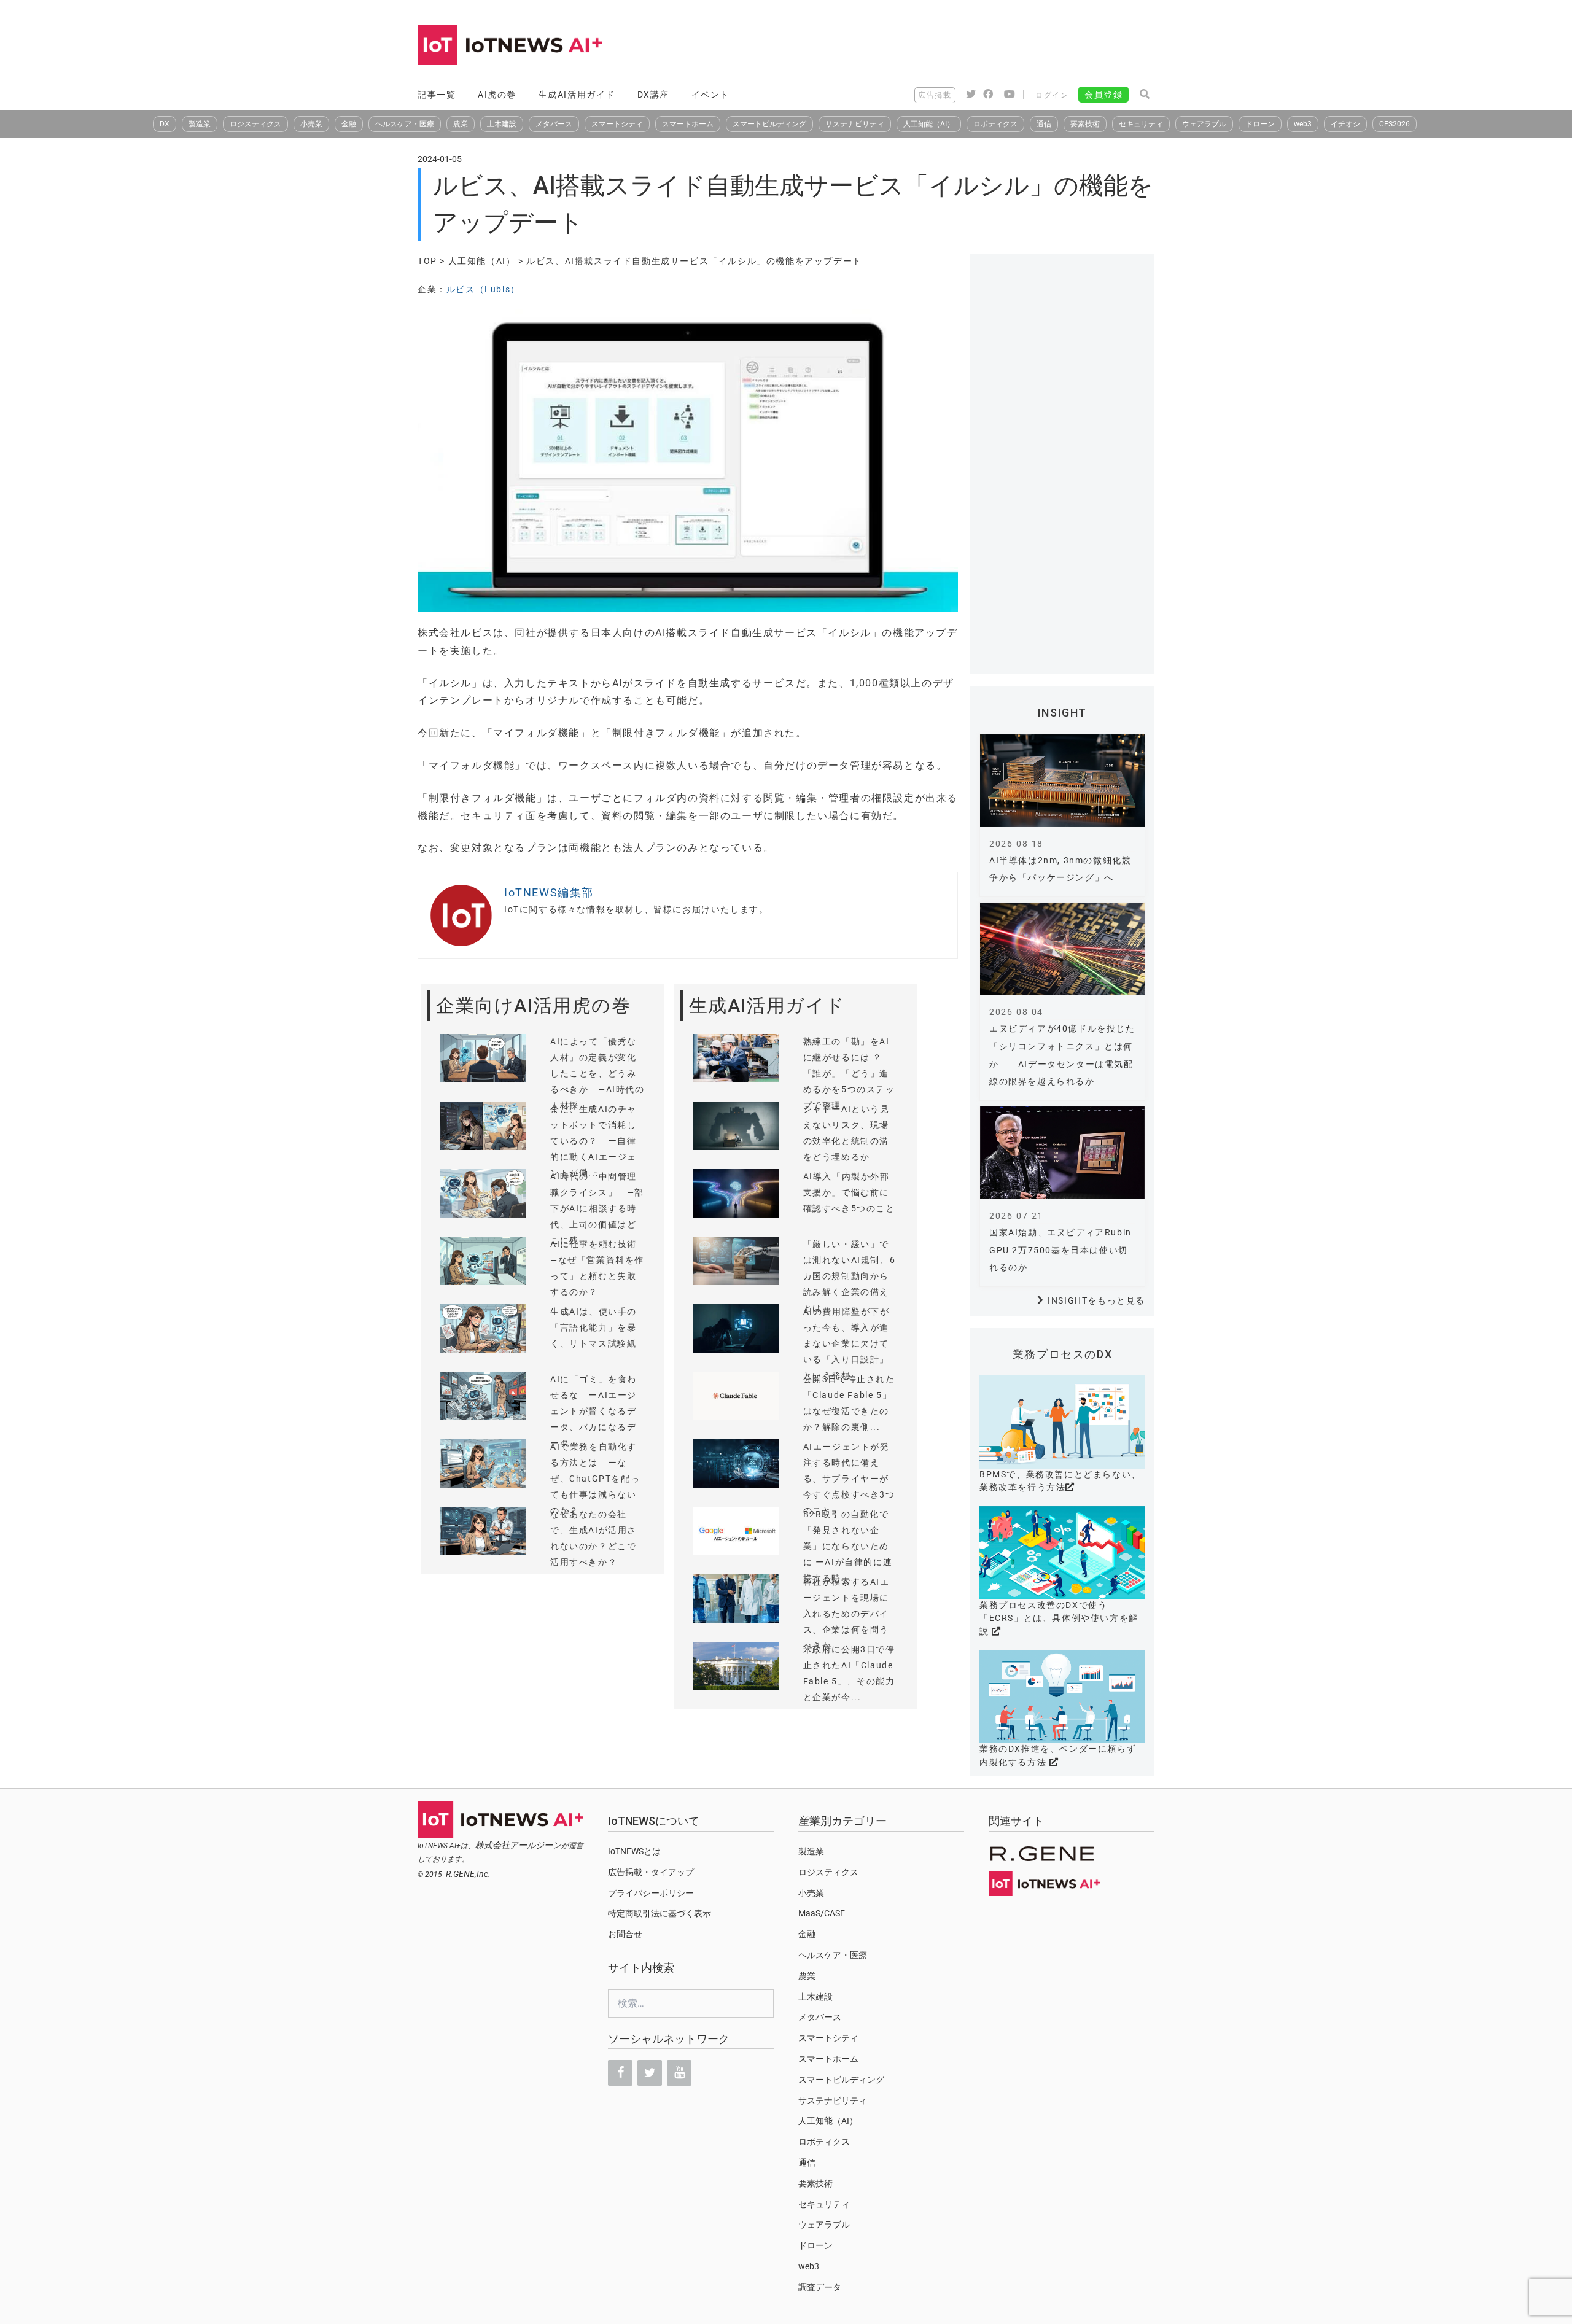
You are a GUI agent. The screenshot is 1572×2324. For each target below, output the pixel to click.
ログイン (1052, 95)
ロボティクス (995, 124)
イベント (710, 95)
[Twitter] (650, 2073)
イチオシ (1345, 124)
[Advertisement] (931, 46)
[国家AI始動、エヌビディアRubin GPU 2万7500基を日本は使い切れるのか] (1062, 1153)
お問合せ (625, 1934)
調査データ (820, 2287)
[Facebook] (620, 2073)
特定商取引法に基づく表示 (660, 1913)
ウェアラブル (1204, 124)
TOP (427, 261)
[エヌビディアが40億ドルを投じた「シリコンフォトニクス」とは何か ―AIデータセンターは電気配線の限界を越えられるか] (1062, 949)
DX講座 (653, 95)
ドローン (1260, 124)
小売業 (311, 124)
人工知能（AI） (929, 124)
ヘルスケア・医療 (405, 124)
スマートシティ (617, 124)
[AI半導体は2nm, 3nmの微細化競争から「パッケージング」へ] (1062, 781)
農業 (461, 124)
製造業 (200, 124)
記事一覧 (437, 95)
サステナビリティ (855, 124)
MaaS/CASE (822, 1913)
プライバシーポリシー (651, 1893)
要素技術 (1085, 124)
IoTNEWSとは (634, 1851)
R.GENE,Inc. (468, 1874)
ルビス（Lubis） (483, 289)
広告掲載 (935, 95)
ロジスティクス (255, 124)
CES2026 (1395, 124)
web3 (1303, 124)
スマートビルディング (769, 124)
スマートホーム (688, 124)
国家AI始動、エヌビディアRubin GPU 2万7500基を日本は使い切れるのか (1060, 1250)
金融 (349, 124)
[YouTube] (679, 2073)
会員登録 (1103, 95)
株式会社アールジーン (518, 1845)
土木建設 (502, 124)
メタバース (554, 124)
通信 (1044, 124)
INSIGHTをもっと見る (1096, 1300)
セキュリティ (1141, 124)
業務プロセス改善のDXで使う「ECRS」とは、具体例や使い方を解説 (1059, 1618)
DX (165, 124)
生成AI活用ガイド (577, 95)
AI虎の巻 (497, 95)
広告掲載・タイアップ (651, 1872)
